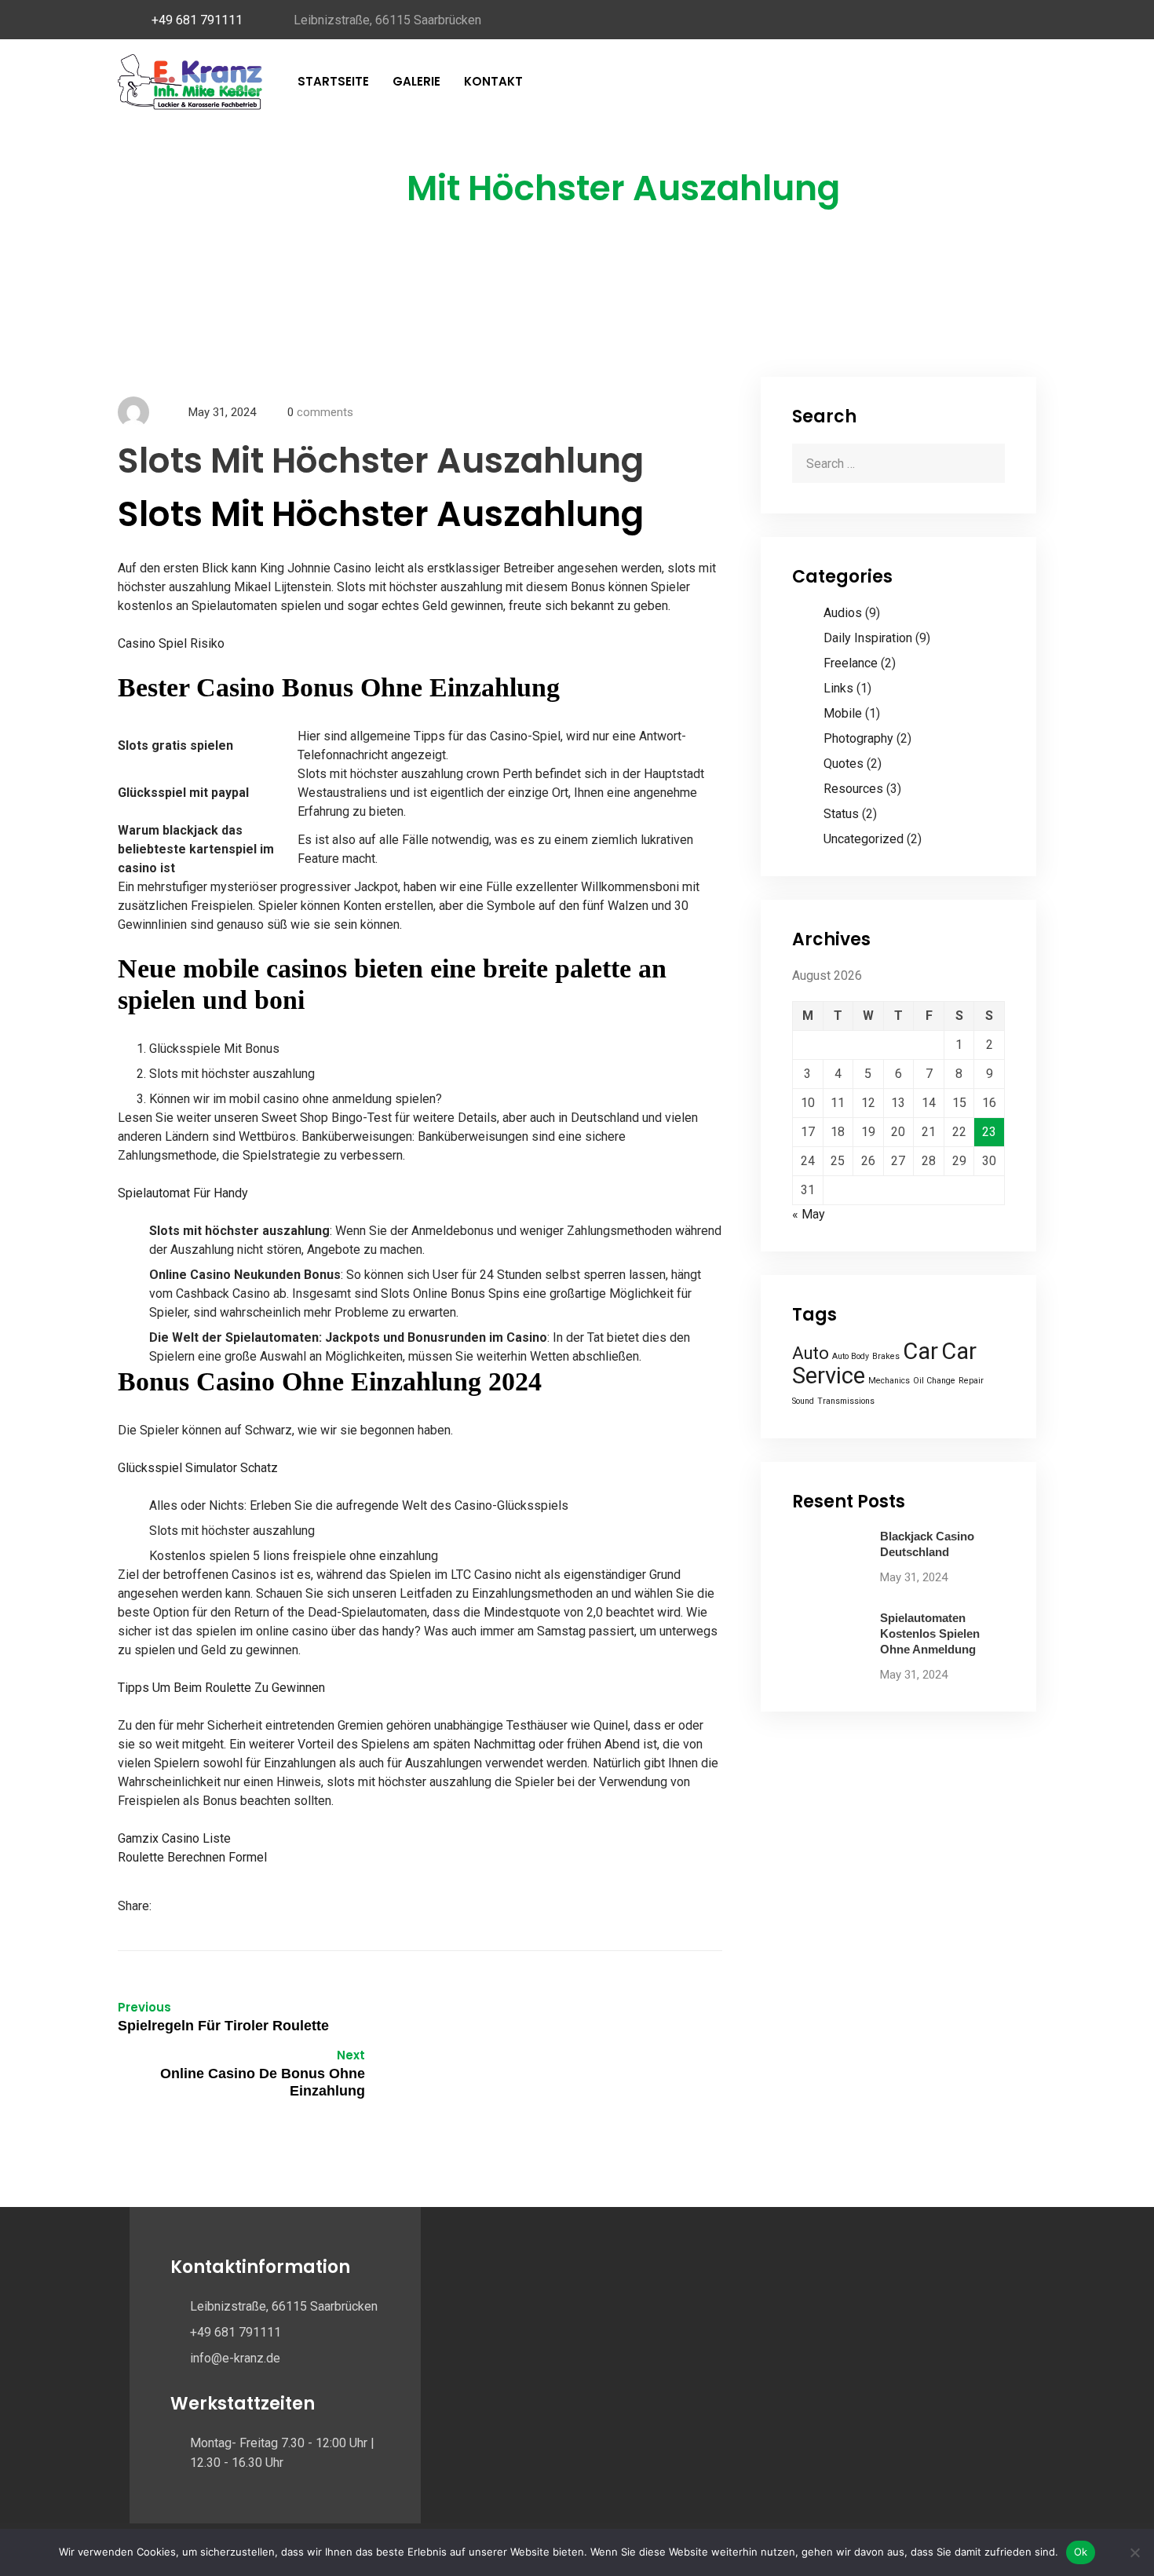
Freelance (851, 663)
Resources (853, 789)
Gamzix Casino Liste (174, 1838)
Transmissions (846, 1401)
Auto (811, 1353)
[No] (1134, 2552)
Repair (971, 1381)
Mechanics (889, 1381)
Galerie (416, 81)
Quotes (844, 764)
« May (809, 1214)
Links (838, 688)
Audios (843, 613)
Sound (803, 1401)
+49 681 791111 (197, 20)
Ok (1081, 2552)
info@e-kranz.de (235, 2358)
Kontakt (493, 81)
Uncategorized (864, 839)
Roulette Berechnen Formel (192, 1857)
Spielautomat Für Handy (183, 1193)
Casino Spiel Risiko (171, 643)
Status (841, 814)
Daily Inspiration (868, 638)
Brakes (886, 1356)
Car (920, 1351)
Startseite (333, 81)
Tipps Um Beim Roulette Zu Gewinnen (221, 1688)
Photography (858, 738)
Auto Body (851, 1356)
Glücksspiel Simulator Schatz (198, 1468)
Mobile (843, 713)
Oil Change (934, 1381)
